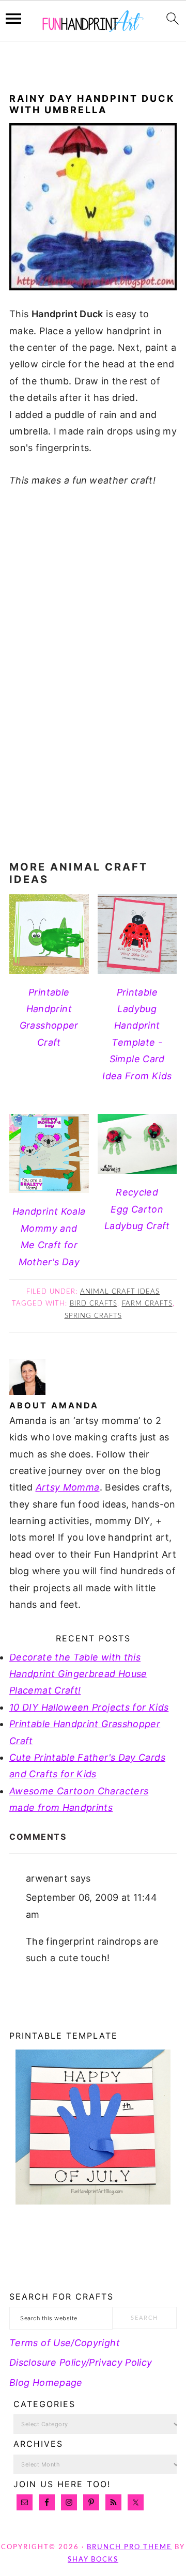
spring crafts (93, 1316)
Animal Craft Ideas (120, 1292)
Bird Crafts (94, 1304)
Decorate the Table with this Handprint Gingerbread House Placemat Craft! (78, 1674)
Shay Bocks (93, 2560)
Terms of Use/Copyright (65, 2343)
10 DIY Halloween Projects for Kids (89, 1707)
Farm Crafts (147, 1304)
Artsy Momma (68, 1487)
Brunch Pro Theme (129, 2547)
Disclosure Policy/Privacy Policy (81, 2362)
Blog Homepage (46, 2383)
